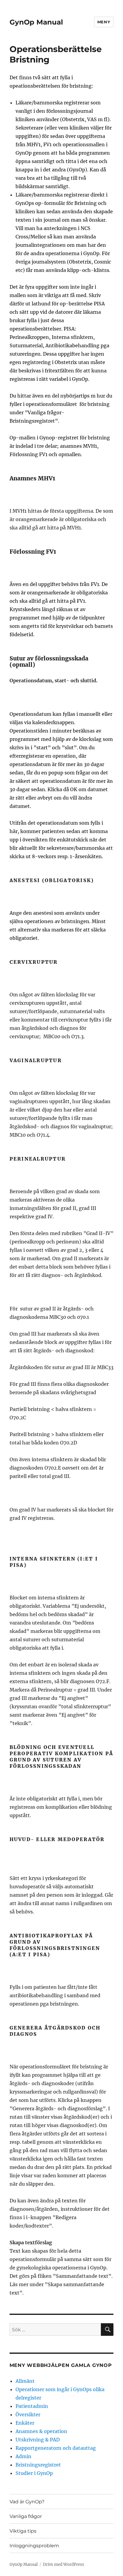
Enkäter (25, 2423)
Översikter (28, 2414)
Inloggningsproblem (34, 2546)
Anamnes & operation (41, 2431)
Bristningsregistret (38, 2465)
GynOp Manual (36, 22)
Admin (23, 2456)
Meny (104, 22)
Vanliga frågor (26, 2516)
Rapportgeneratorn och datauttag (56, 2448)
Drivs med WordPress (64, 2564)
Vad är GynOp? (27, 2502)
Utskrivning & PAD (38, 2440)
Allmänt (25, 2381)
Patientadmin (32, 2406)
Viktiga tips (23, 2531)
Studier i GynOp (34, 2473)
